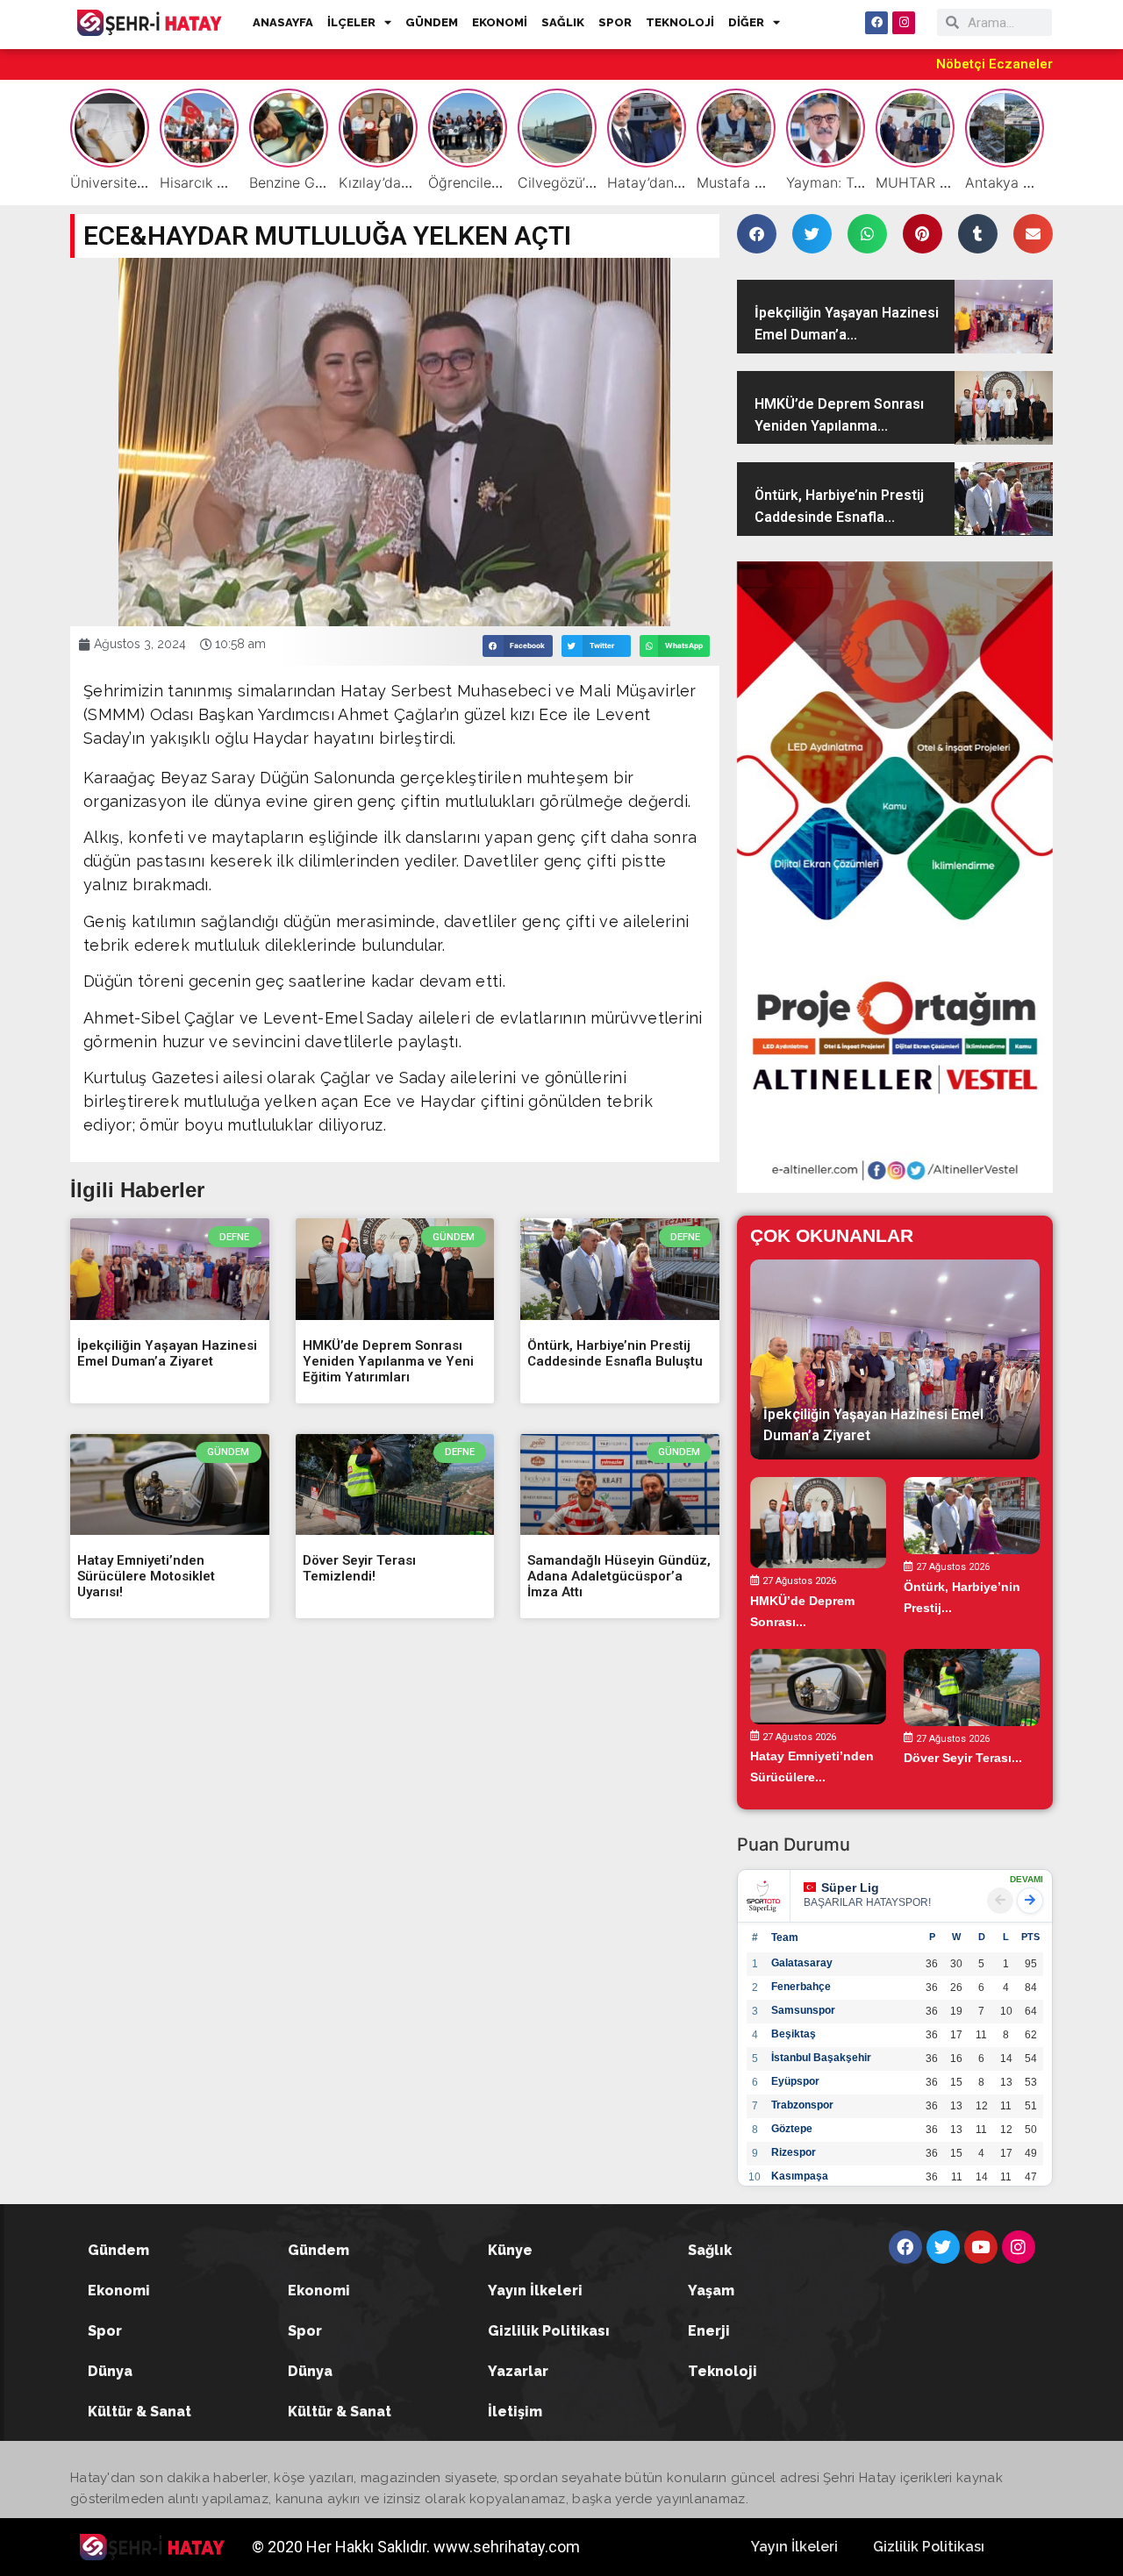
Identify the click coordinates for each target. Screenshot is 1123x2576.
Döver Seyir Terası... (963, 1759)
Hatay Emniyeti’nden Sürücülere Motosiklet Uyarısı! (146, 1576)
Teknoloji (722, 2371)
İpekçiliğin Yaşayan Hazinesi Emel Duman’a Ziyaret (167, 1353)
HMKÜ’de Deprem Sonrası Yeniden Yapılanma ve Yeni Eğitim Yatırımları (388, 1361)
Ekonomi (119, 2291)
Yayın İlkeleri (535, 2291)
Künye (510, 2250)
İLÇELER (351, 22)
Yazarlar (518, 2371)
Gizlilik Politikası (549, 2331)
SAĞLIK (563, 22)
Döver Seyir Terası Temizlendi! (359, 1568)
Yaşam (711, 2291)
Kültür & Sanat (139, 2412)
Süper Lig (850, 1887)
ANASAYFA (283, 22)
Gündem (118, 2250)
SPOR (615, 22)
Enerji (709, 2331)
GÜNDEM (432, 22)
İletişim (515, 2412)
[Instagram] (904, 23)
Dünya (110, 2371)
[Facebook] (876, 23)
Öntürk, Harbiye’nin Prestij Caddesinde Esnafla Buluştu (615, 1353)
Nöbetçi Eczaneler (994, 64)
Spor (105, 2331)
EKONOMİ (500, 22)
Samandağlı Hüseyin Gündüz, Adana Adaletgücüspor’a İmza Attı (619, 1576)
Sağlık (710, 2250)
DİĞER (746, 22)
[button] (518, 646)
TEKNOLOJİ (680, 22)
